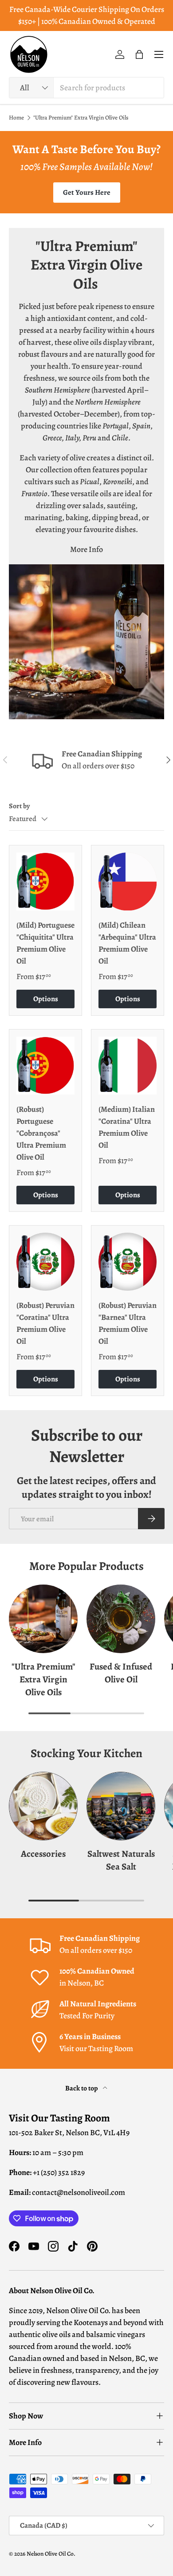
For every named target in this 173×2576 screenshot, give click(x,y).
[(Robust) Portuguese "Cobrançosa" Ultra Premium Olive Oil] (45, 1066)
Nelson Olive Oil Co (50, 2554)
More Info (86, 549)
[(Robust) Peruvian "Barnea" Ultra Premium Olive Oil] (128, 1262)
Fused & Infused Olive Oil (121, 1673)
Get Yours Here (87, 192)
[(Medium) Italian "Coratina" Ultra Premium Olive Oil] (128, 1066)
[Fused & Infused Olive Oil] (121, 1619)
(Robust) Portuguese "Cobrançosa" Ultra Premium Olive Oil (41, 1133)
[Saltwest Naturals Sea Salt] (121, 1806)
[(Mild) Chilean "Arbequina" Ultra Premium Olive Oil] (128, 881)
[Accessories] (43, 1806)
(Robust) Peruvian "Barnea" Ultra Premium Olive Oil (128, 1323)
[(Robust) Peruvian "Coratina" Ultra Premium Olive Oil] (45, 1262)
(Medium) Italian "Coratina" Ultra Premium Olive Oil (127, 1127)
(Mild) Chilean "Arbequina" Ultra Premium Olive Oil (127, 943)
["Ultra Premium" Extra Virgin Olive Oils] (43, 1619)
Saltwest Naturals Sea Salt (121, 1860)
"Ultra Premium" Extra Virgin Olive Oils (81, 118)
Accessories (43, 1854)
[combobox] (86, 88)
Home (16, 118)
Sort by (19, 806)
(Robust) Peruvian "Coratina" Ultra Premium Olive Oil (45, 1323)
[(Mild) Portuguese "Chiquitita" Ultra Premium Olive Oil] (45, 881)
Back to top (82, 2088)
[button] (139, 54)
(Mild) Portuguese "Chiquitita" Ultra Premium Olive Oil (45, 943)
